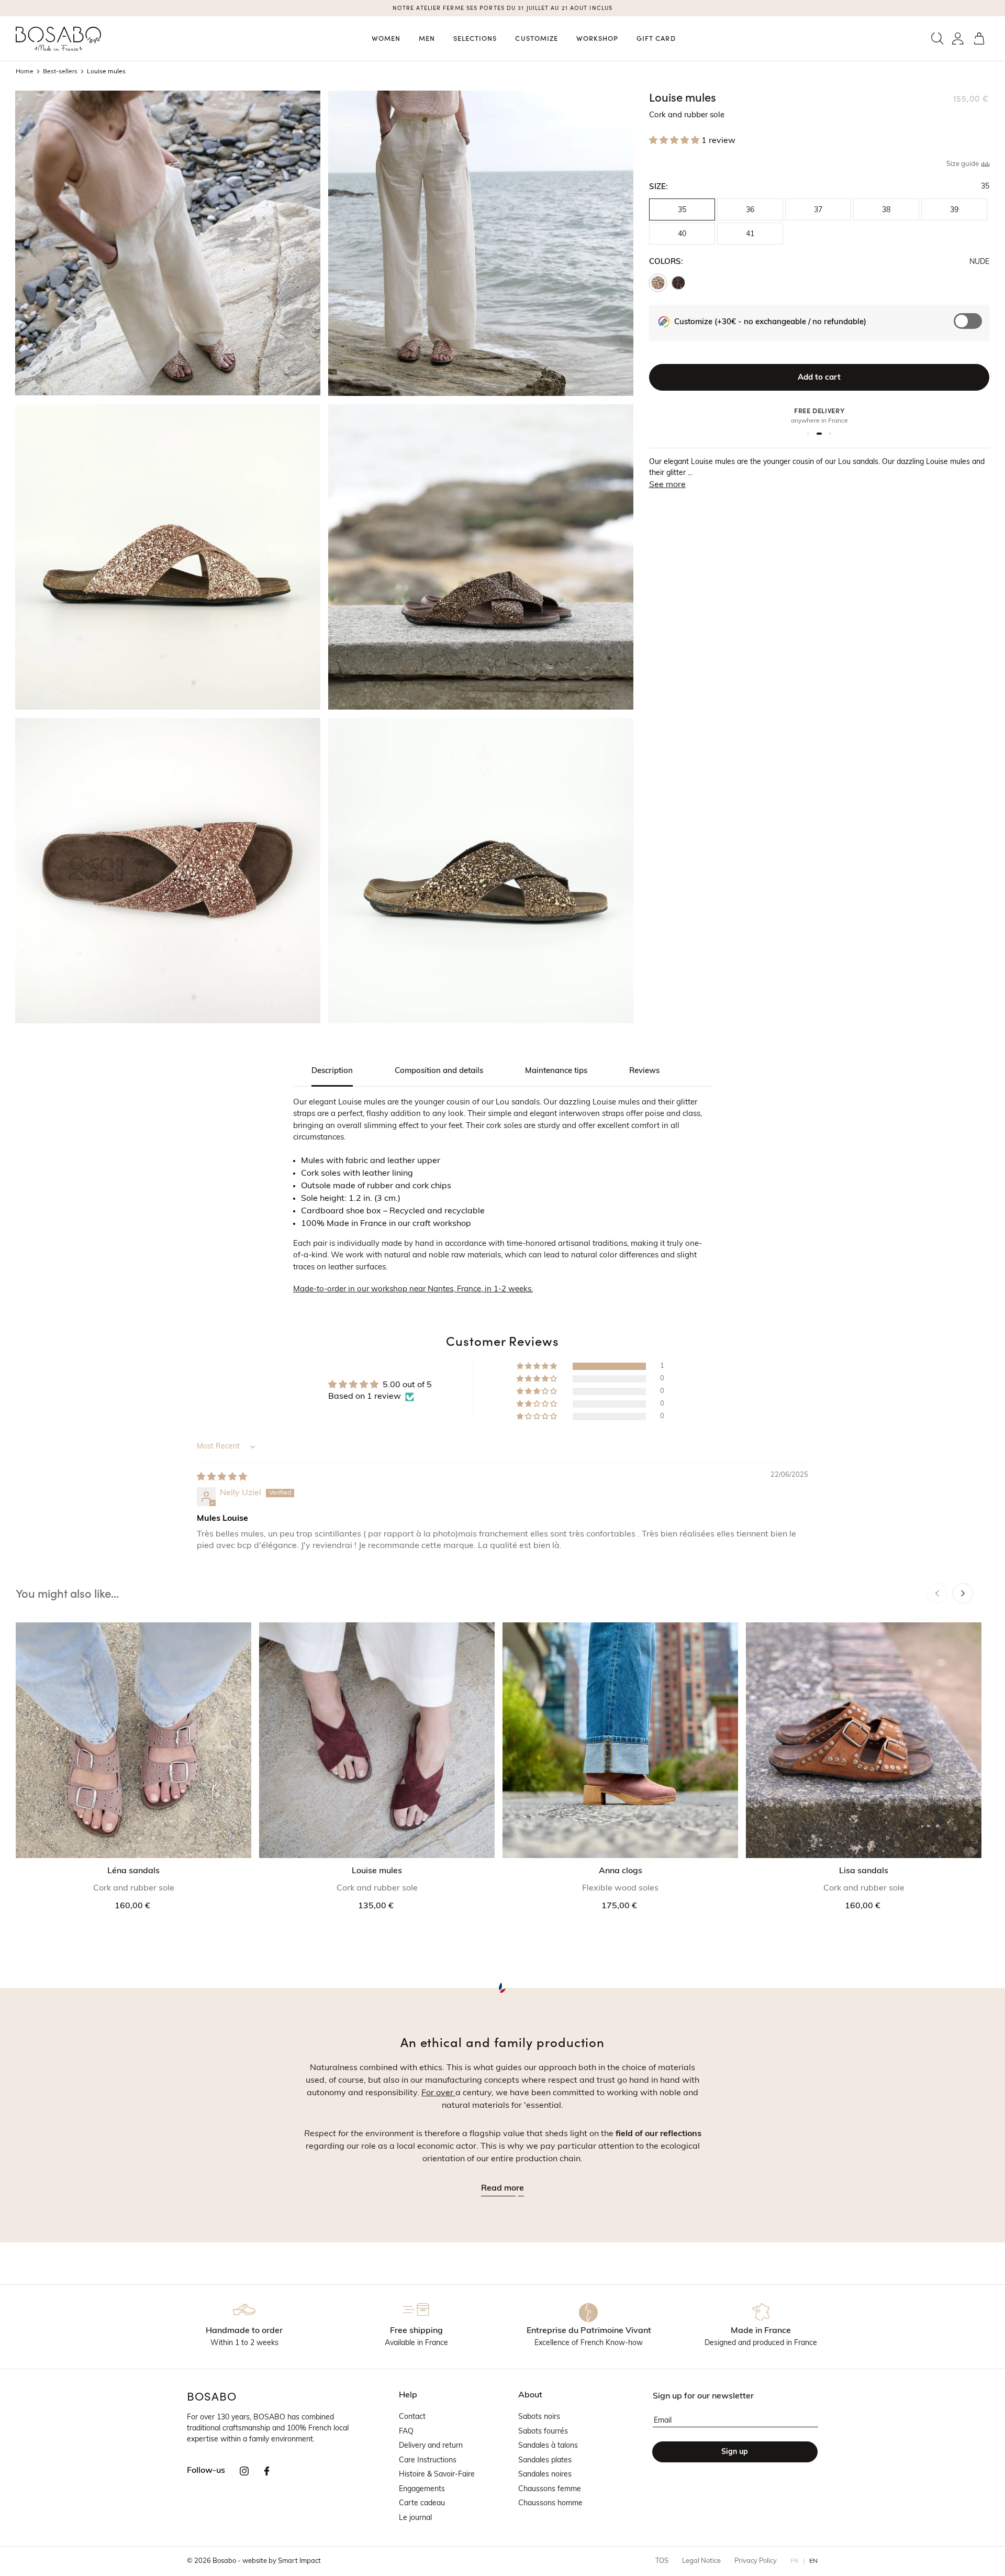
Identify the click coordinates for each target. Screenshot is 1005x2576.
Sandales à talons (548, 2446)
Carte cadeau (422, 2503)
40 (682, 234)
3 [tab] (830, 434)
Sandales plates (545, 2461)
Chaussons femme (550, 2489)
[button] (937, 38)
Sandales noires (545, 2475)
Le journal (415, 2518)
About (530, 2395)
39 (954, 210)
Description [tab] (332, 1071)
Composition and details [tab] (439, 1071)
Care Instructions (428, 2461)
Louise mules (377, 1871)
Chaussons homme (550, 2503)
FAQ (406, 2432)
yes (973, 327)
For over (438, 2093)
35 (682, 210)
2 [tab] (821, 434)
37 (818, 210)
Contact (412, 2417)
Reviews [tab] (644, 1071)
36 (750, 210)
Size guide (963, 164)
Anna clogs (621, 1871)
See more (667, 485)
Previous (937, 1593)
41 (750, 234)
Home (25, 72)
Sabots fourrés (543, 2432)
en (814, 2561)
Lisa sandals (864, 1871)
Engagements (422, 2489)
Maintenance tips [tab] (556, 1071)
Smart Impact (299, 2561)
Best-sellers (60, 72)
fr (795, 2561)
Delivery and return (431, 2446)
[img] (222, 1477)
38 (886, 210)
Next (963, 1593)
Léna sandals (133, 1871)
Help (408, 2395)
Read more (502, 2188)
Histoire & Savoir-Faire (437, 2475)
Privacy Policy (756, 2561)
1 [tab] (810, 434)
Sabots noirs (539, 2417)
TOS (662, 2561)
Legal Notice (701, 2561)
